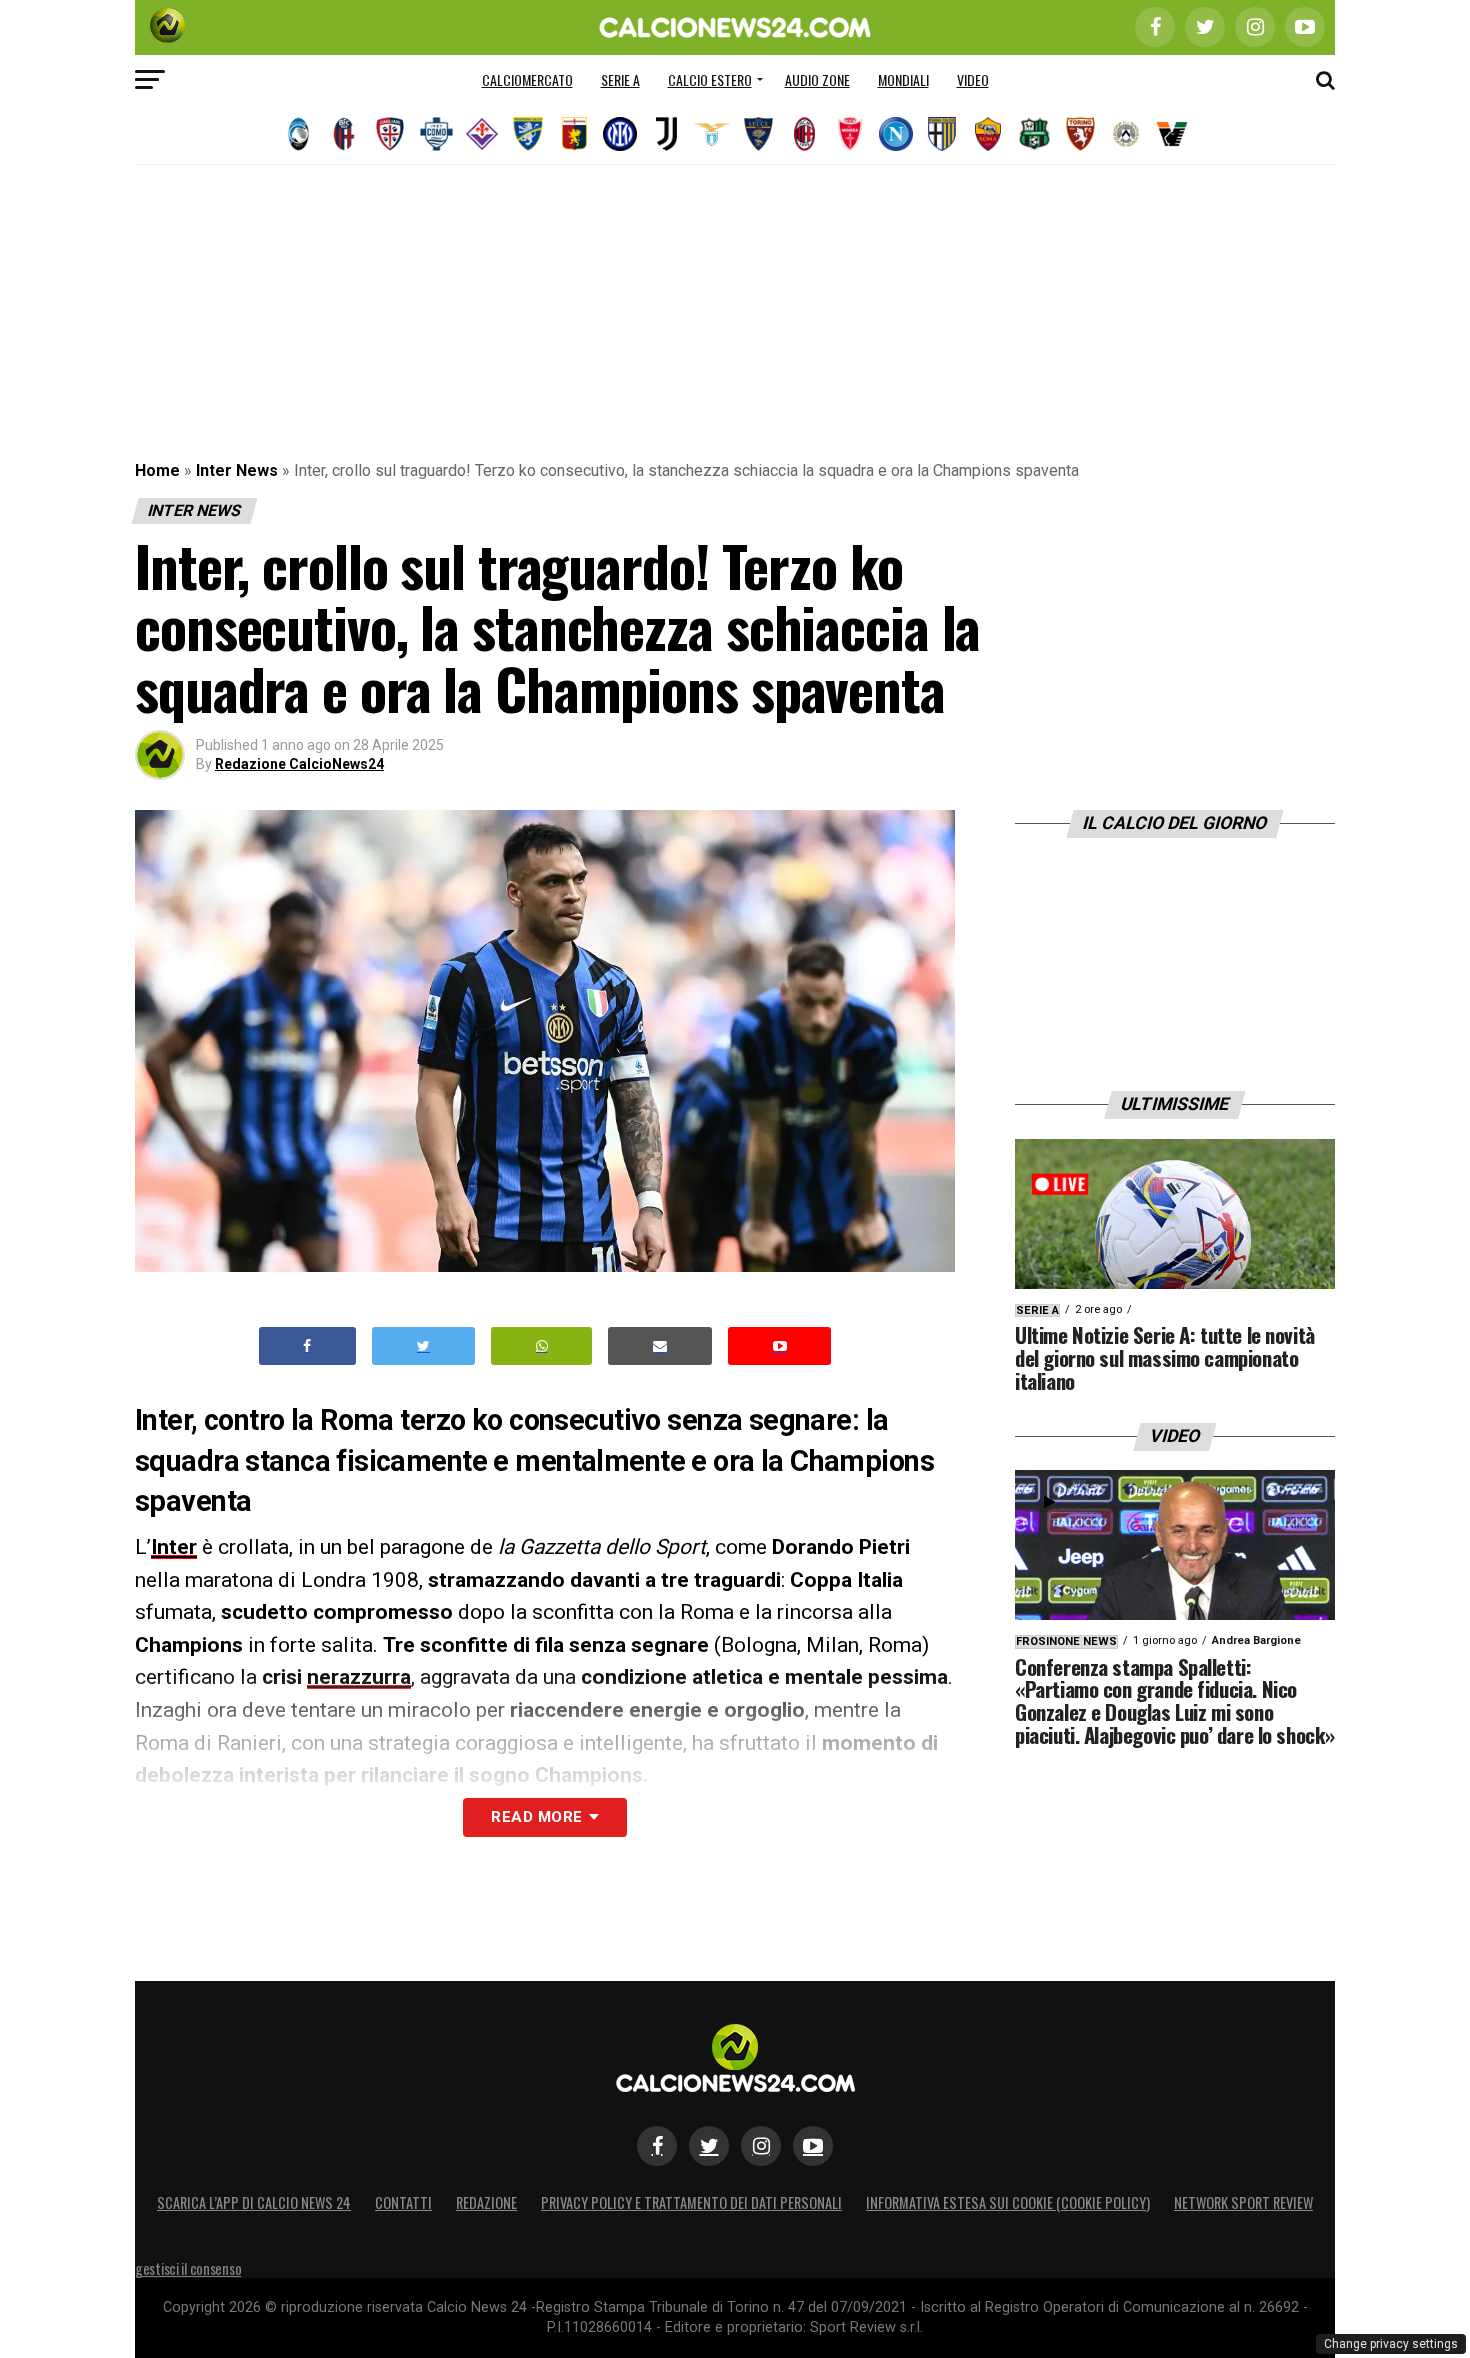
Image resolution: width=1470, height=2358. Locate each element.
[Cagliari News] (390, 134)
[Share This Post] (542, 1346)
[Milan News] (804, 134)
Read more (536, 1817)
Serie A (620, 79)
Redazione (486, 2202)
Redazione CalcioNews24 (299, 764)
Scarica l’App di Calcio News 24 (254, 2202)
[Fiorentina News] (482, 134)
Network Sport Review (1243, 2202)
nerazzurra (359, 1677)
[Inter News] (620, 134)
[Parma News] (942, 134)
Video (973, 79)
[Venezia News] (1172, 134)
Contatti (403, 2202)
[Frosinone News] (528, 134)
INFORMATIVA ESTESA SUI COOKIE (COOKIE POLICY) (1008, 2202)
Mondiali (903, 79)
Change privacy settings (1391, 2344)
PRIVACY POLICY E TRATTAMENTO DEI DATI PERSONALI (691, 2202)
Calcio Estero (710, 79)
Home (157, 470)
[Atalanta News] (298, 134)
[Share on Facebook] (308, 1346)
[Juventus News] (666, 134)
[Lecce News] (758, 134)
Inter (174, 1547)
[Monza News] (850, 134)
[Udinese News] (1126, 134)
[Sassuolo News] (1034, 134)
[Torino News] (1080, 134)
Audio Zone (817, 79)
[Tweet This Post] (423, 1346)
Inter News (237, 470)
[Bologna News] (344, 134)
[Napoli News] (896, 134)
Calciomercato (527, 79)
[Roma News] (988, 134)
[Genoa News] (574, 134)
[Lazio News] (712, 134)
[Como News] (436, 134)
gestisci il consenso (188, 2268)
